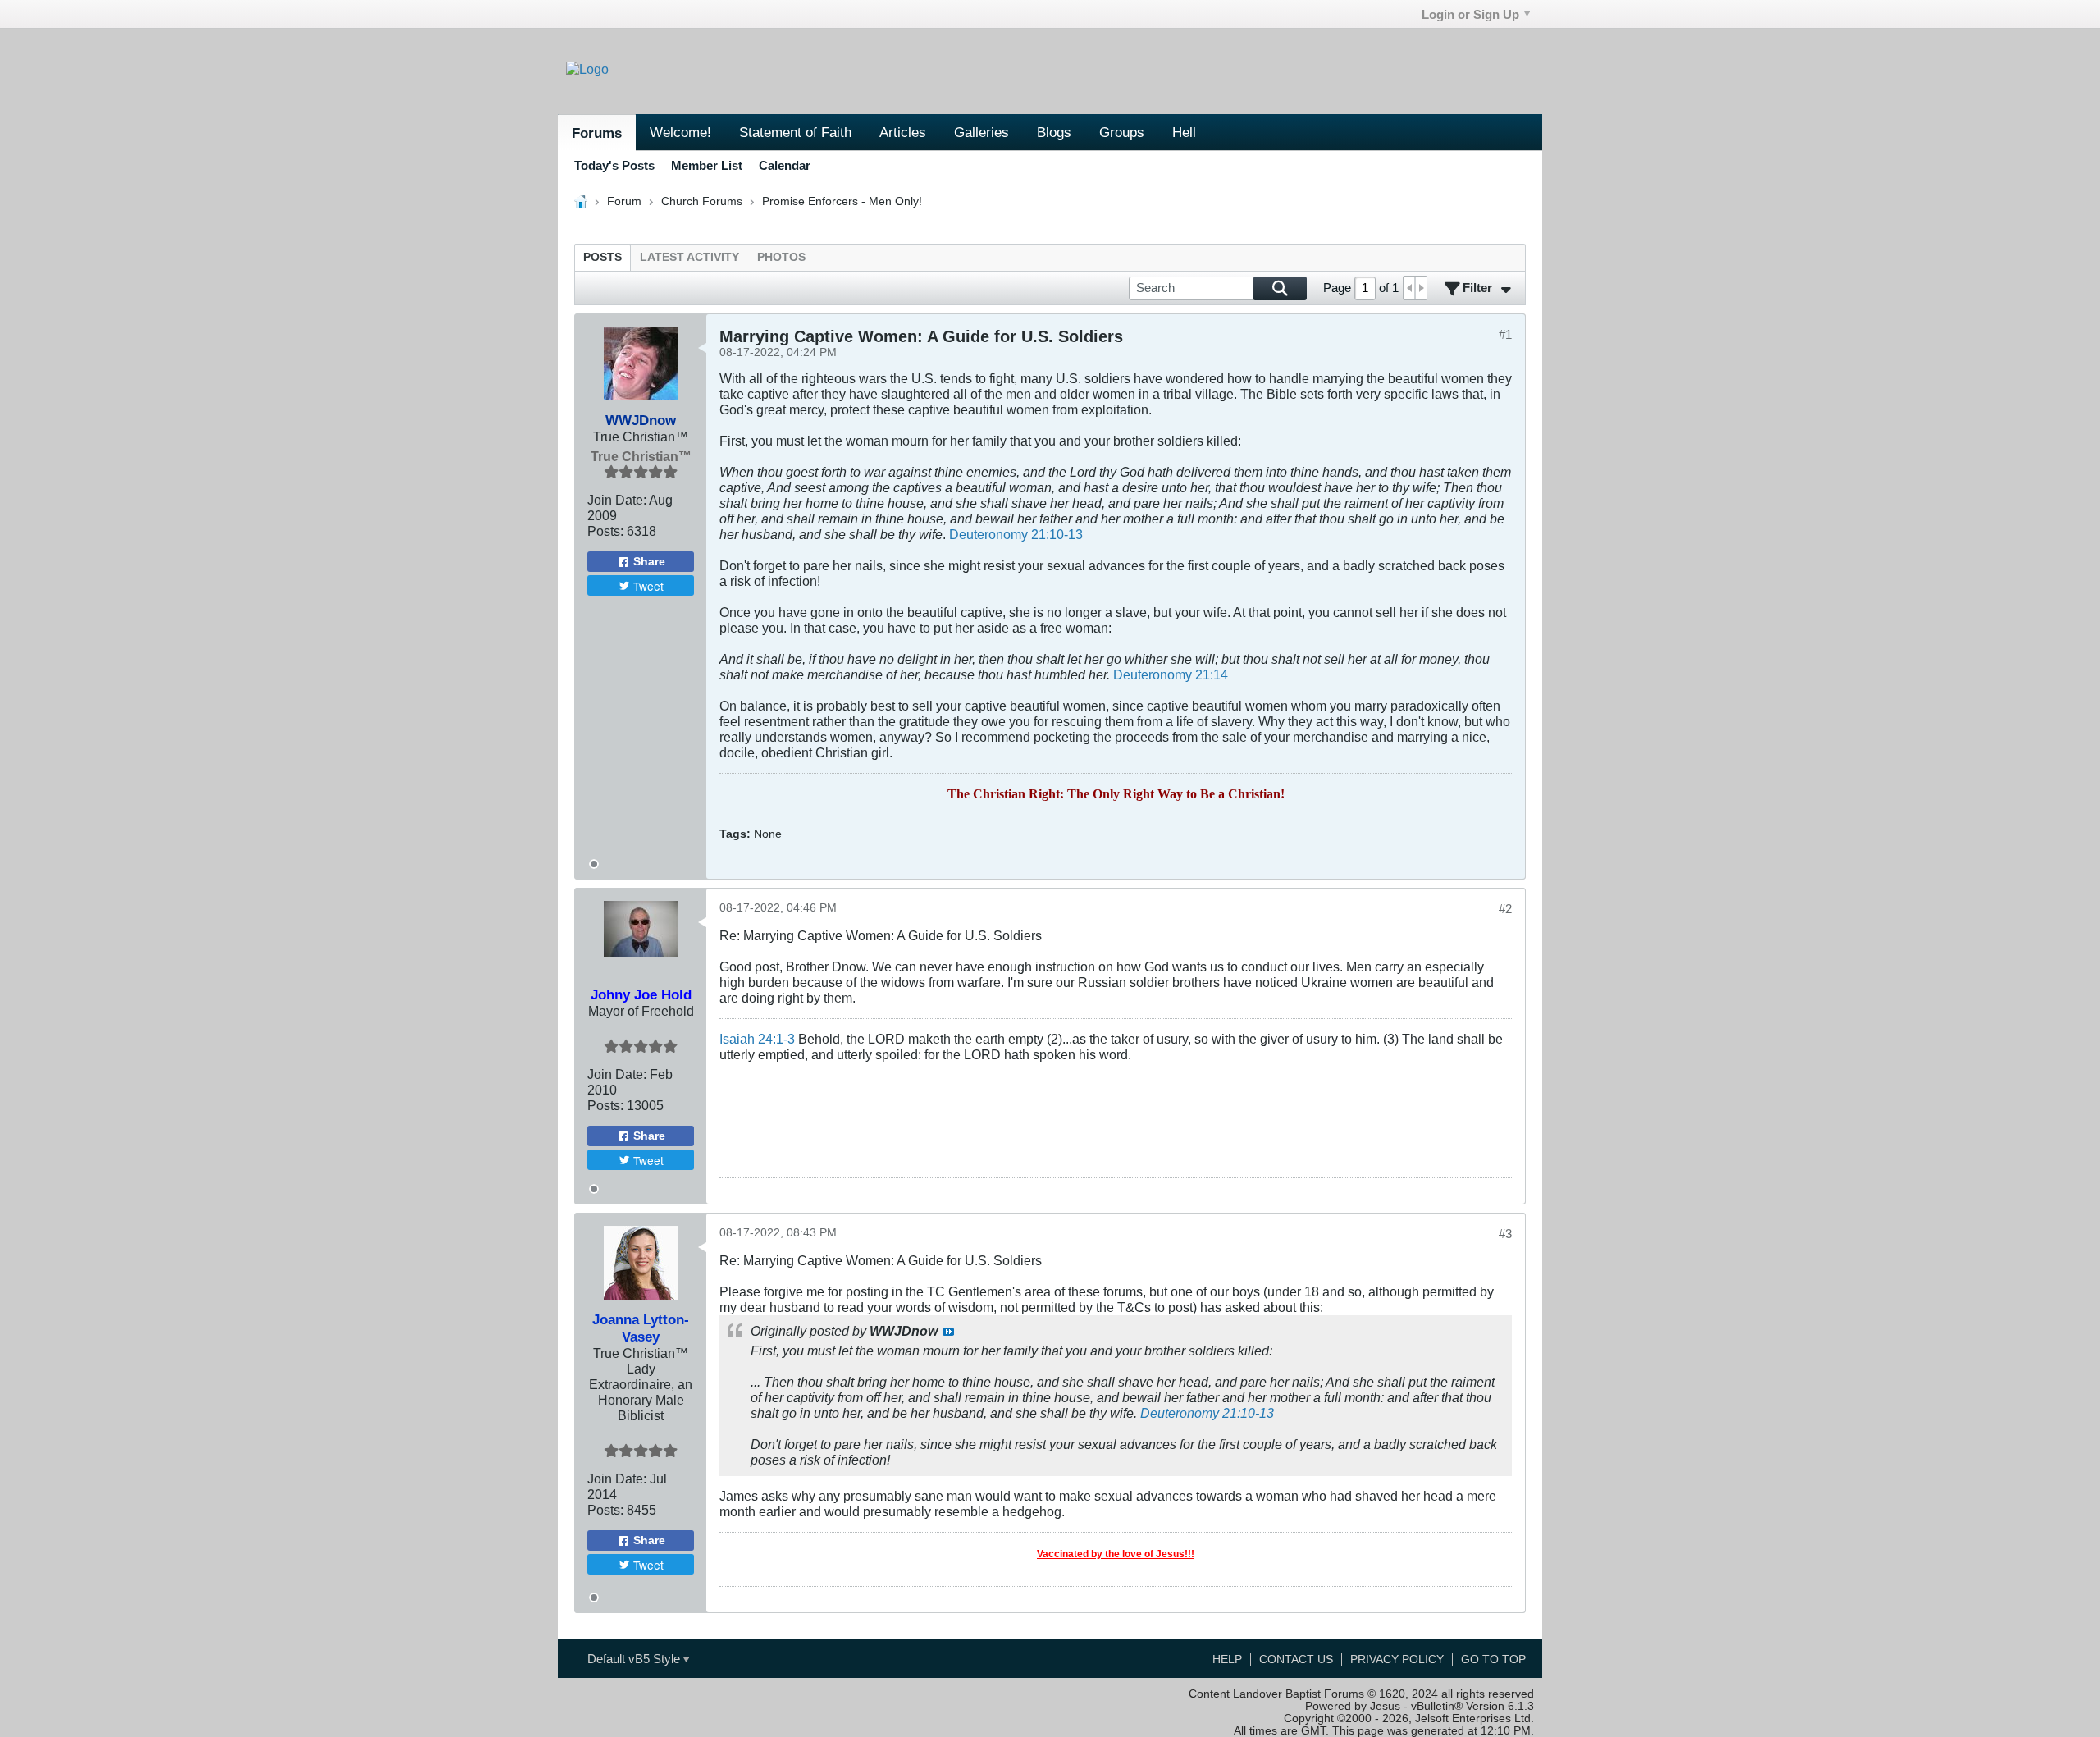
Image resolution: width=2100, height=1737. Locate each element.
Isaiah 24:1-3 (757, 1039)
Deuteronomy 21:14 (1171, 674)
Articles (903, 132)
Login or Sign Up (1470, 14)
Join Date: (617, 500)
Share (649, 562)
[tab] (603, 257)
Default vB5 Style (635, 1659)
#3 (1505, 1234)
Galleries (982, 132)
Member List (707, 165)
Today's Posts (614, 165)
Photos (781, 257)
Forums (597, 133)
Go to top (1493, 1659)
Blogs (1054, 132)
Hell (1184, 132)
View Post (948, 1332)
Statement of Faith (795, 132)
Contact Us (1296, 1659)
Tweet (648, 586)
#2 (1505, 909)
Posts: (605, 531)
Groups (1122, 132)
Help (1227, 1659)
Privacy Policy (1397, 1659)
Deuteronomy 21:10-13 (1016, 534)
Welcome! (680, 132)
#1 (1505, 334)
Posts (603, 257)
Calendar (785, 165)
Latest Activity (689, 257)
